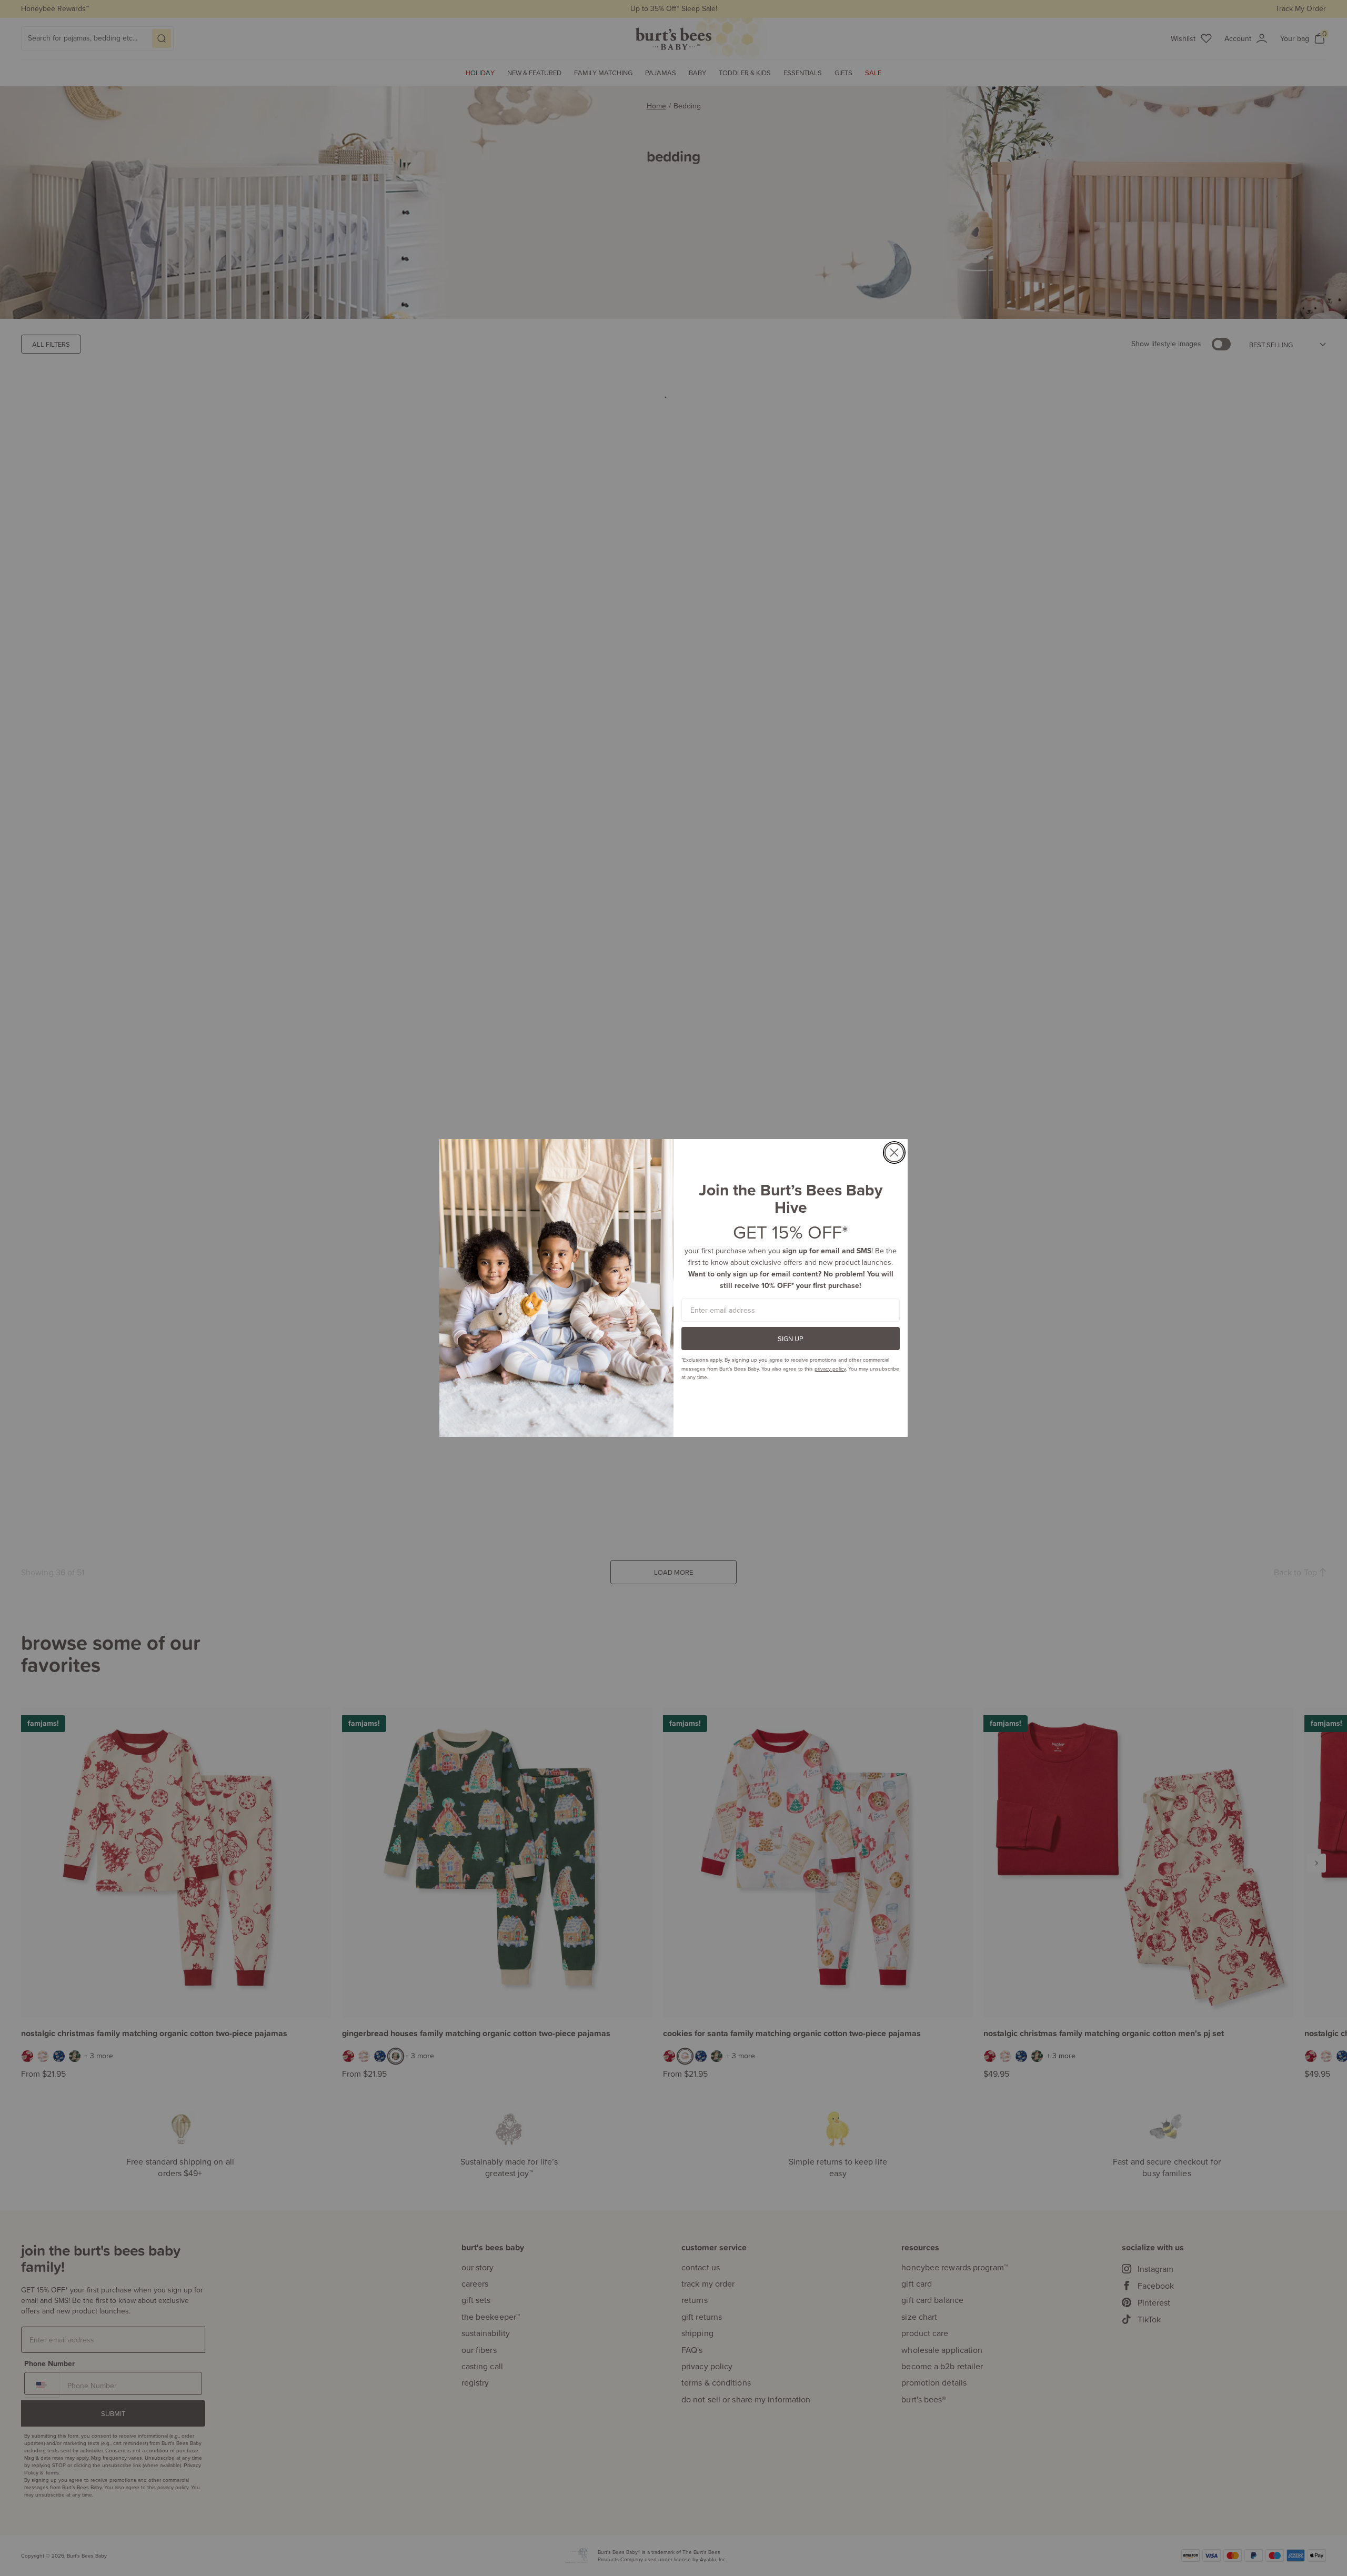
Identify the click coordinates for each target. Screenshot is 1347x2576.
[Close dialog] (894, 1153)
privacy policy (830, 1368)
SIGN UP (791, 1339)
